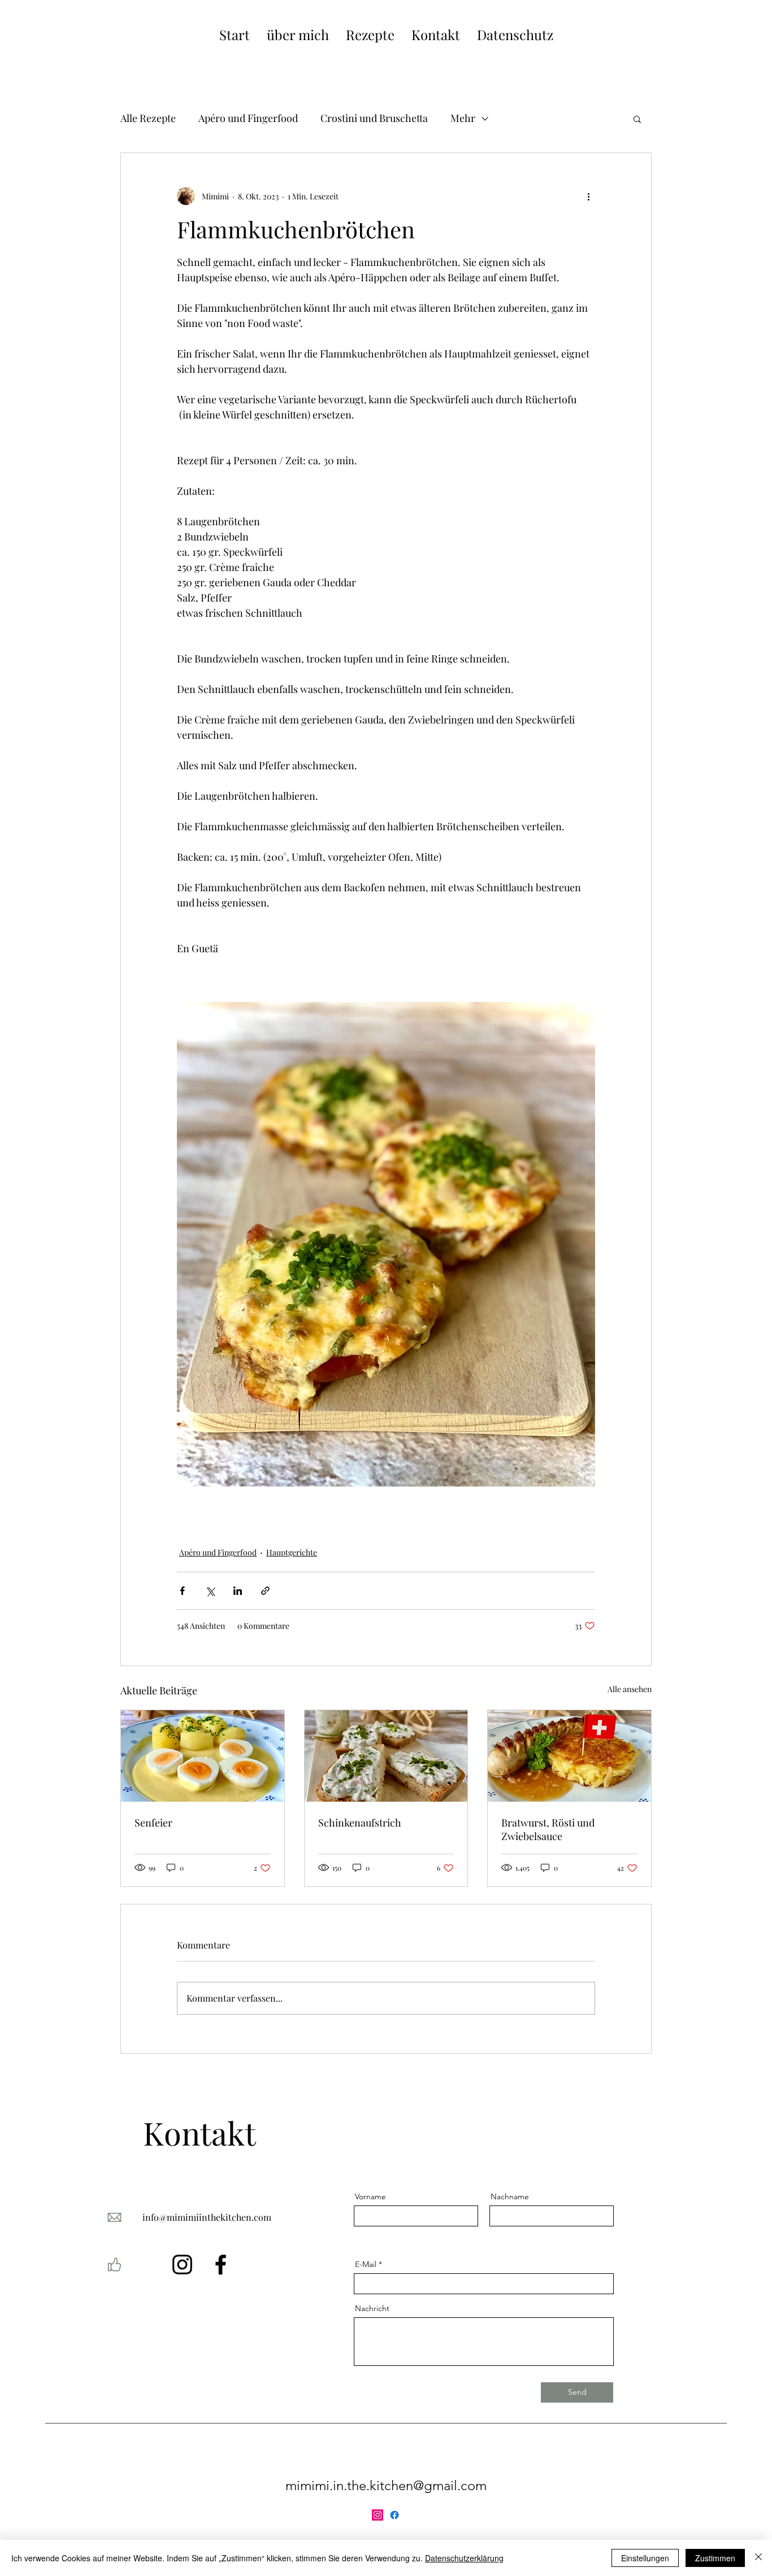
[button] (637, 119)
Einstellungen (645, 2558)
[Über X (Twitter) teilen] (210, 1591)
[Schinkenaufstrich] (386, 1756)
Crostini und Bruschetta (374, 118)
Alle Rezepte (148, 118)
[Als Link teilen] (265, 1591)
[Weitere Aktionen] (588, 196)
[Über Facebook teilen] (182, 1591)
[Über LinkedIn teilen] (238, 1591)
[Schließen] (758, 2558)
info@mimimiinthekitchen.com (207, 2217)
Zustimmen (715, 2558)
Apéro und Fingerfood (248, 118)
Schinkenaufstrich (360, 1823)
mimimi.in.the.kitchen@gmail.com (386, 2485)
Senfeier (153, 1823)
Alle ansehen (630, 1689)
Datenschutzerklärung (464, 2558)
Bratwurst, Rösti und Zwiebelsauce (548, 1829)
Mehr (463, 118)
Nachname (510, 2196)
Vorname (370, 2196)
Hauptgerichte (292, 1552)
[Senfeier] (203, 1756)
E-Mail (366, 2264)
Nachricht (372, 2308)
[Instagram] (182, 2265)
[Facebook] (221, 2265)
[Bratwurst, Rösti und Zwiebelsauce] (569, 1756)
